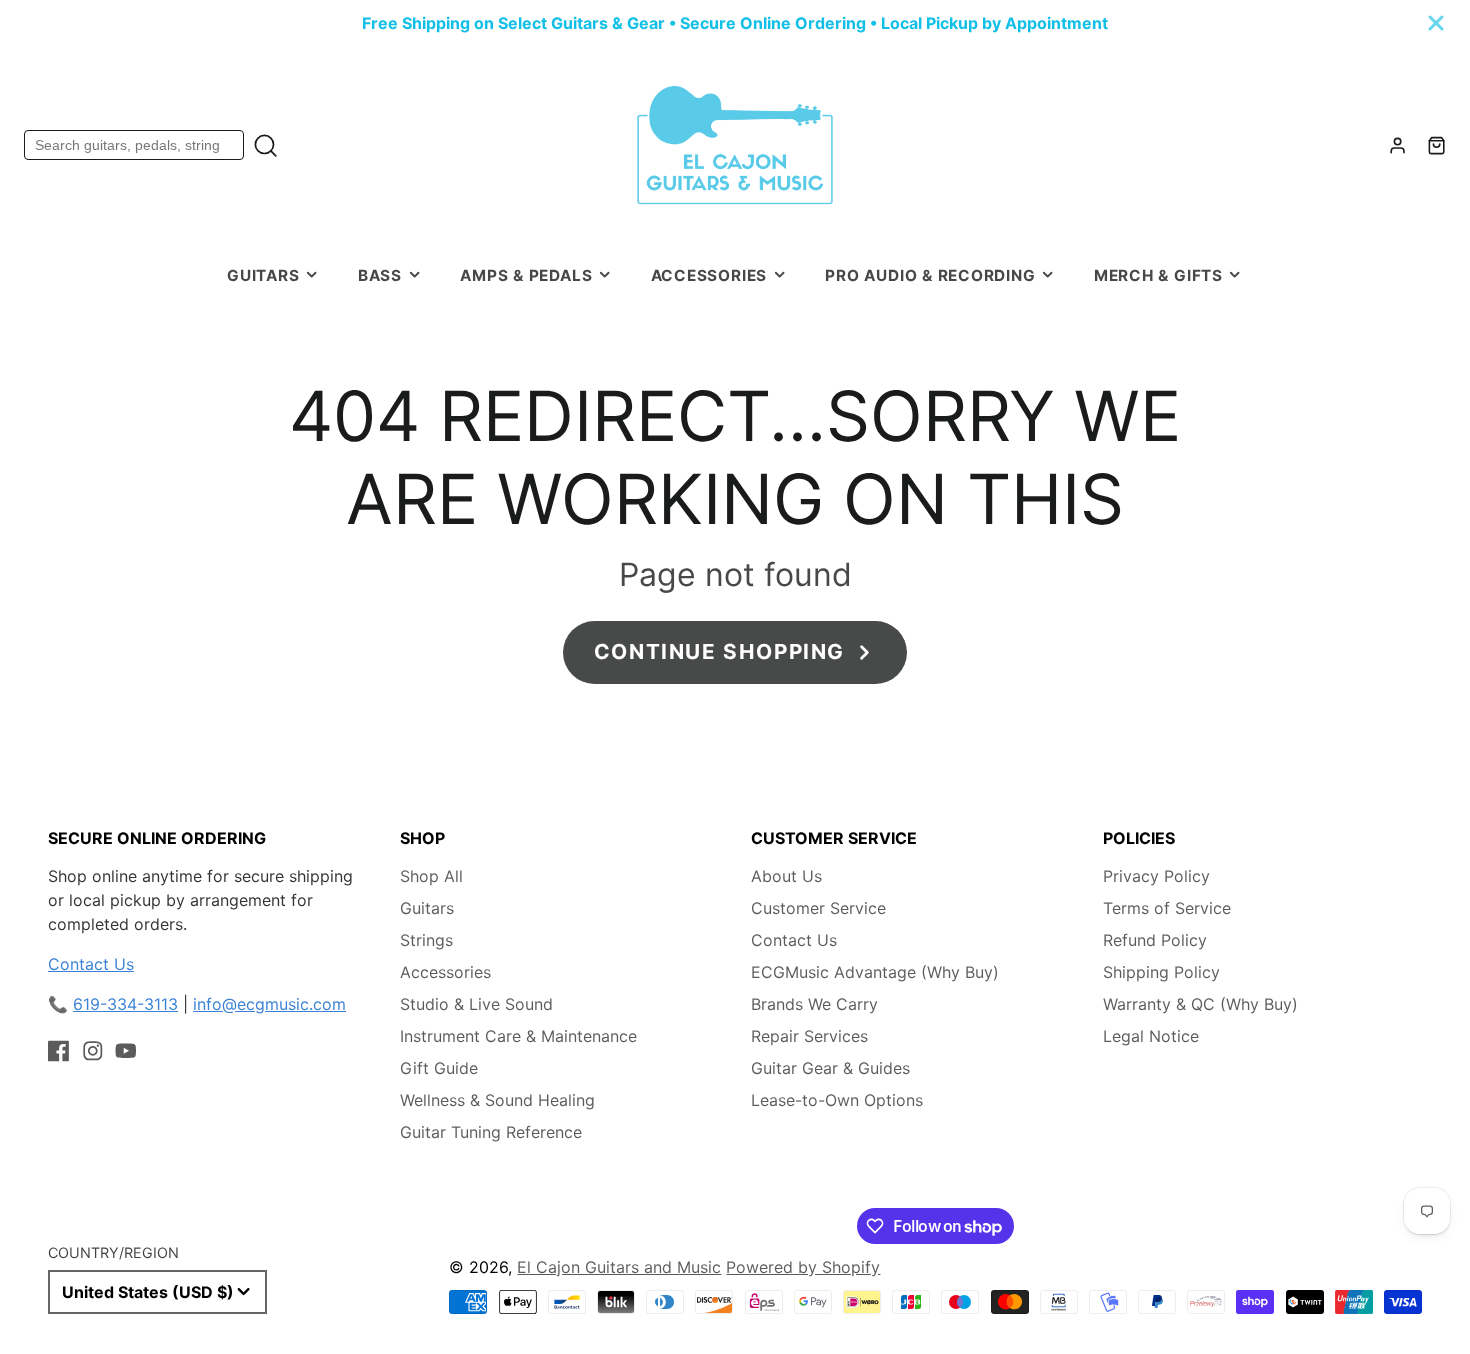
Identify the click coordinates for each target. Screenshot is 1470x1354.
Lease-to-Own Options (837, 1100)
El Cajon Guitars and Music (619, 1267)
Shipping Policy (1161, 972)
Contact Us (91, 964)
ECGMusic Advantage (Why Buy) (875, 972)
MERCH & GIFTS (1158, 275)
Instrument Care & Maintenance (518, 1036)
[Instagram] (93, 1051)
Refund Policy (1155, 940)
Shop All (431, 876)
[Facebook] (59, 1051)
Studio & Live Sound (476, 1004)
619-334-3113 (125, 1004)
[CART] (1436, 145)
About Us (786, 876)
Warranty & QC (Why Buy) (1200, 1004)
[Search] (265, 145)
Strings (426, 940)
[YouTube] (126, 1051)
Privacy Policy (1156, 876)
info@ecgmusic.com (269, 1004)
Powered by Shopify (803, 1267)
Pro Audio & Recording (930, 275)
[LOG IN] (1397, 145)
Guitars (263, 275)
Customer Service (818, 908)
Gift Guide (439, 1068)
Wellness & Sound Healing (497, 1100)
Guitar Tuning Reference (491, 1132)
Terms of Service (1167, 908)
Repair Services (809, 1036)
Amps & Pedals (526, 275)
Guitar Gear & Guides (830, 1068)
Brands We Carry (814, 1004)
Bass (380, 275)
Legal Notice (1151, 1036)
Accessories (709, 275)
